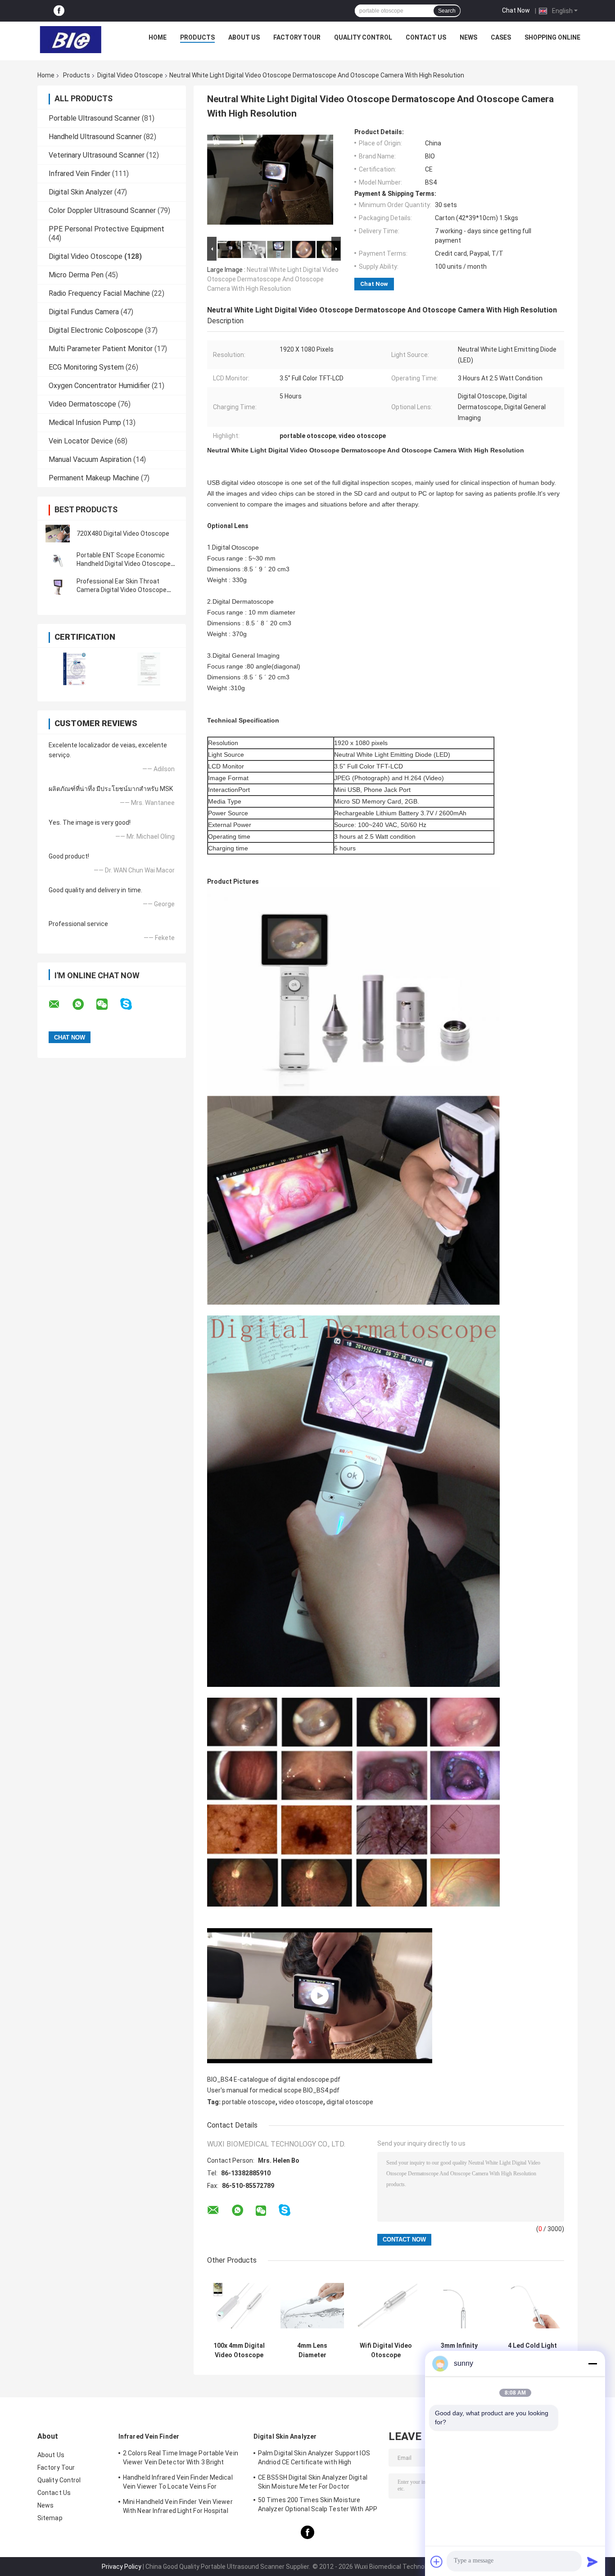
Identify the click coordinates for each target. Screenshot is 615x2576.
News (468, 37)
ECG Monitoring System (86, 367)
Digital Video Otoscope (130, 75)
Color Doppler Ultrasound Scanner (102, 210)
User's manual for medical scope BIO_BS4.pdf (273, 2090)
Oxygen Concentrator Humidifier (99, 386)
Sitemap (50, 2518)
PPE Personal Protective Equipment (106, 229)
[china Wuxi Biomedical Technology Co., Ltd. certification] (75, 669)
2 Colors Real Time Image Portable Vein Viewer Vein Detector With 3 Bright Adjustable (181, 2459)
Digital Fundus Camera (84, 312)
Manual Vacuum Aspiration (90, 459)
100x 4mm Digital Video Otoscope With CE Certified (239, 2350)
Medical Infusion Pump (85, 423)
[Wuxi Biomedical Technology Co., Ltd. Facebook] (59, 11)
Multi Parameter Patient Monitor (101, 349)
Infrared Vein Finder (79, 174)
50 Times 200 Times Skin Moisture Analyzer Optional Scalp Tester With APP (318, 2504)
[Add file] (437, 2562)
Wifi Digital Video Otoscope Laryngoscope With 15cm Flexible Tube (386, 2350)
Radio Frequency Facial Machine (99, 293)
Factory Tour (297, 37)
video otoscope (301, 2102)
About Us (244, 37)
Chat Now (516, 10)
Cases (501, 37)
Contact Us (426, 37)
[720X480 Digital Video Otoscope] (58, 533)
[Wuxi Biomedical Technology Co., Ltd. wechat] (108, 1004)
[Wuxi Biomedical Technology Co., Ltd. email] (60, 1004)
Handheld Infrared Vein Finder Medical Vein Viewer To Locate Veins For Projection (178, 2483)
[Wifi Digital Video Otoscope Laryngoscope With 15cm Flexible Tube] (386, 2306)
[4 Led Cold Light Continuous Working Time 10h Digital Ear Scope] (532, 2306)
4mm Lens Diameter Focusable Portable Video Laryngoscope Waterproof (312, 2350)
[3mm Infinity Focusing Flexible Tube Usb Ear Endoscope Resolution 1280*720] (459, 2306)
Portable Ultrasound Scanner (94, 118)
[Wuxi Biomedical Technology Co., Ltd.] (71, 40)
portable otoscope (249, 2102)
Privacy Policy (122, 2567)
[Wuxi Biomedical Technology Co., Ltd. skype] (132, 1004)
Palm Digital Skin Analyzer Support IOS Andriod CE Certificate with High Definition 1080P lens (314, 2459)
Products (197, 37)
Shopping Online (552, 37)
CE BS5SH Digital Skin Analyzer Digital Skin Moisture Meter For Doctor (313, 2482)
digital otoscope (350, 2102)
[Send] (592, 2562)
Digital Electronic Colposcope (96, 330)
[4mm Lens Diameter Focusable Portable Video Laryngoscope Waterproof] (312, 2306)
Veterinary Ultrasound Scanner (97, 155)
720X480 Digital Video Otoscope (123, 533)
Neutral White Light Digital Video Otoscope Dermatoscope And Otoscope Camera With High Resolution (273, 279)
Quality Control (363, 37)
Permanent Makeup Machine (94, 478)
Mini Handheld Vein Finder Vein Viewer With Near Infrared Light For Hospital (178, 2506)
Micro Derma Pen (76, 275)
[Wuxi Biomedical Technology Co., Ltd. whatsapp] (84, 1004)
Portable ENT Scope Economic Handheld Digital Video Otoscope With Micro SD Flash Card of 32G (124, 564)
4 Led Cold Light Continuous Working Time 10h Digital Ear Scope (533, 2350)
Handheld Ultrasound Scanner (95, 137)
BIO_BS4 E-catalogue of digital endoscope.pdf (274, 2079)
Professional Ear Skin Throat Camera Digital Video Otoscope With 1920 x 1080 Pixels (122, 590)
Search (447, 11)
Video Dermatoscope (82, 404)
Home (158, 37)
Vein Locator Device (81, 441)
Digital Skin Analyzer (81, 192)
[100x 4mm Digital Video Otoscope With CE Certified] (239, 2306)
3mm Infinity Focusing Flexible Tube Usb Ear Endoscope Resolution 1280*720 (459, 2350)
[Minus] (592, 2364)
